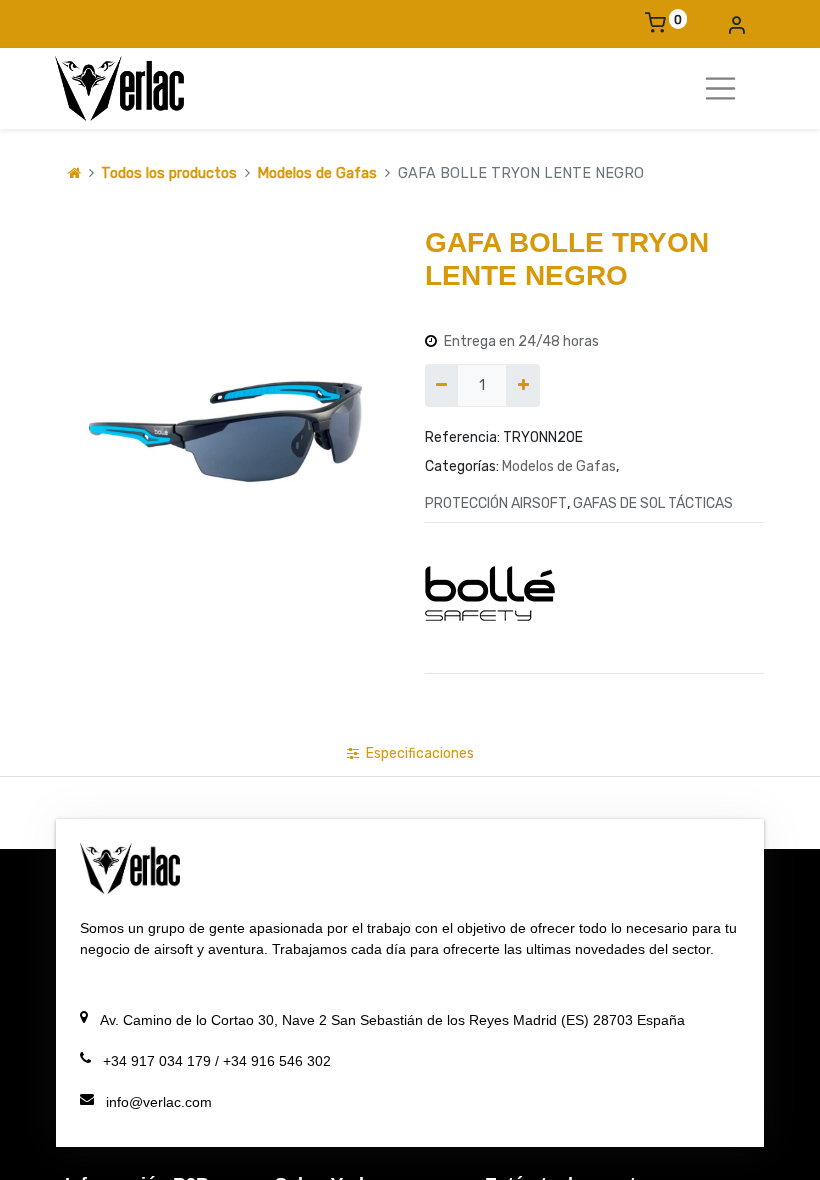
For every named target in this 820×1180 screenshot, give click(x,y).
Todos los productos (169, 173)
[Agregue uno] (522, 385)
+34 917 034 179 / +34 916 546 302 (233, 1061)
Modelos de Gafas (317, 173)
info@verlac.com (159, 1102)
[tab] (410, 753)
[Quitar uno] (441, 385)
